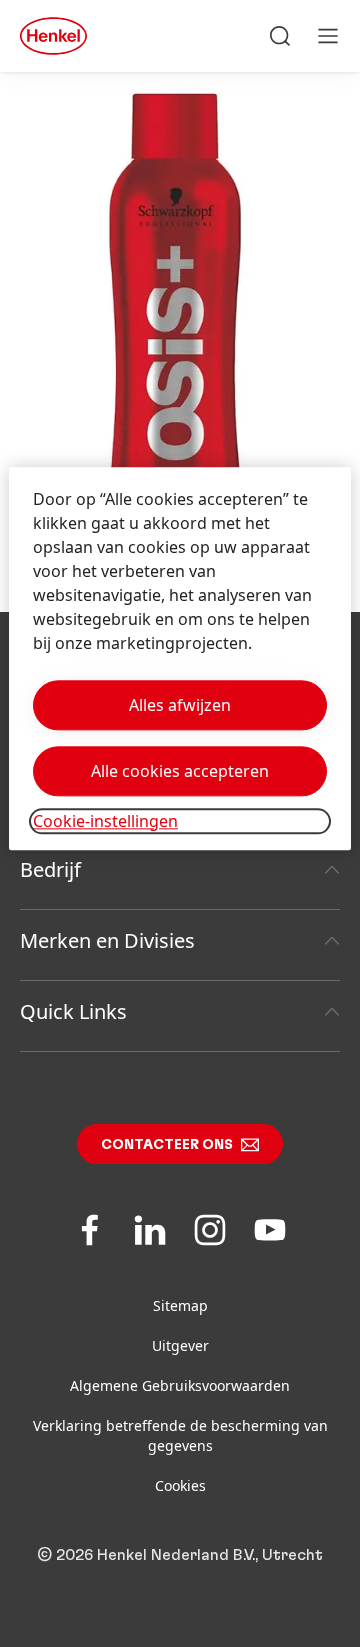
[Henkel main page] (53, 36)
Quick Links (73, 1011)
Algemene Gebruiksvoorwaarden (180, 1385)
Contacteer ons (167, 1145)
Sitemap (180, 1305)
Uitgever (180, 1345)
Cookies (180, 1485)
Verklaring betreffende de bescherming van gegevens (180, 1435)
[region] (180, 658)
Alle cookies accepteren (180, 771)
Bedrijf (50, 869)
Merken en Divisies (107, 940)
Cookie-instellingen (105, 821)
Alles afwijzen (180, 705)
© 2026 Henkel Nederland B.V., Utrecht (180, 1555)
